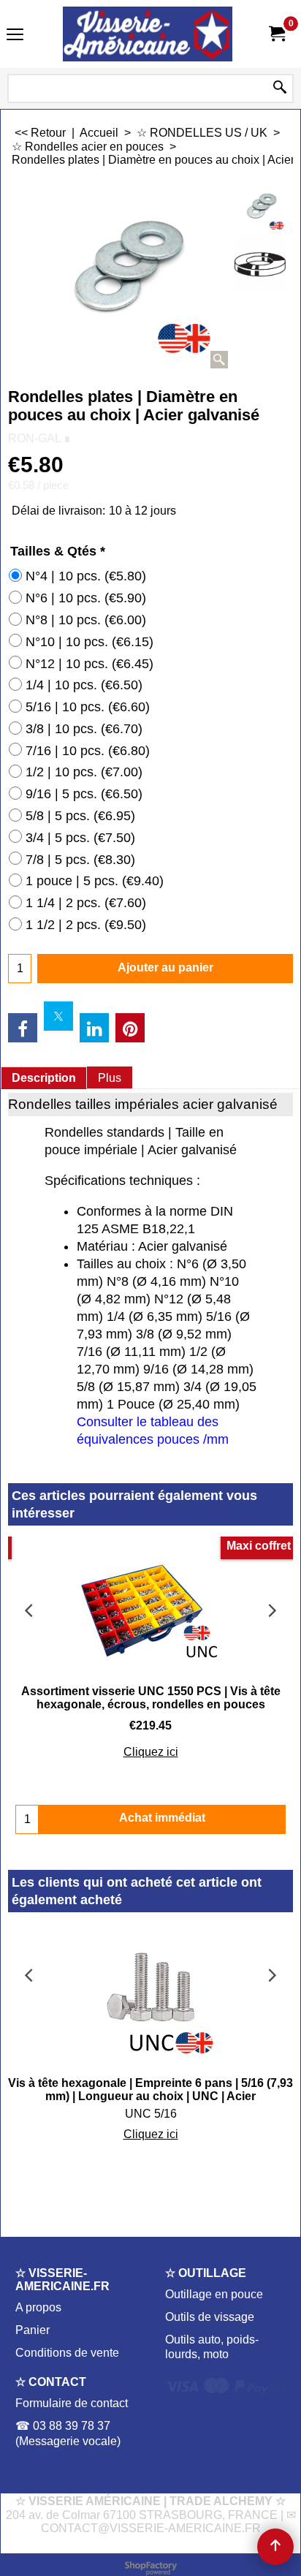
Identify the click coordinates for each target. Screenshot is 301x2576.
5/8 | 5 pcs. (80, 816)
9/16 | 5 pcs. (84, 794)
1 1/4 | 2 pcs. (86, 903)
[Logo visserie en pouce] (148, 34)
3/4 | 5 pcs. (80, 838)
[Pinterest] (130, 1028)
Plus (110, 1078)
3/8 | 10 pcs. (84, 729)
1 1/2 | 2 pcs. (86, 925)
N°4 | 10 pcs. (86, 576)
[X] (58, 1016)
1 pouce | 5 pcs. (95, 881)
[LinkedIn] (94, 1028)
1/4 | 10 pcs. (84, 685)
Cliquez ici (151, 1752)
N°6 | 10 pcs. (86, 598)
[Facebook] (23, 1028)
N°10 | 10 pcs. (89, 642)
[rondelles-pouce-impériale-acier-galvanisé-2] (260, 264)
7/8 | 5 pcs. (80, 860)
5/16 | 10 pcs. (88, 707)
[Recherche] (280, 88)
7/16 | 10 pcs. (88, 751)
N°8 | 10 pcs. (86, 620)
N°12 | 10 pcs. (89, 664)
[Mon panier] (276, 34)
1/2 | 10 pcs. (84, 772)
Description (44, 1078)
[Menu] (15, 35)
